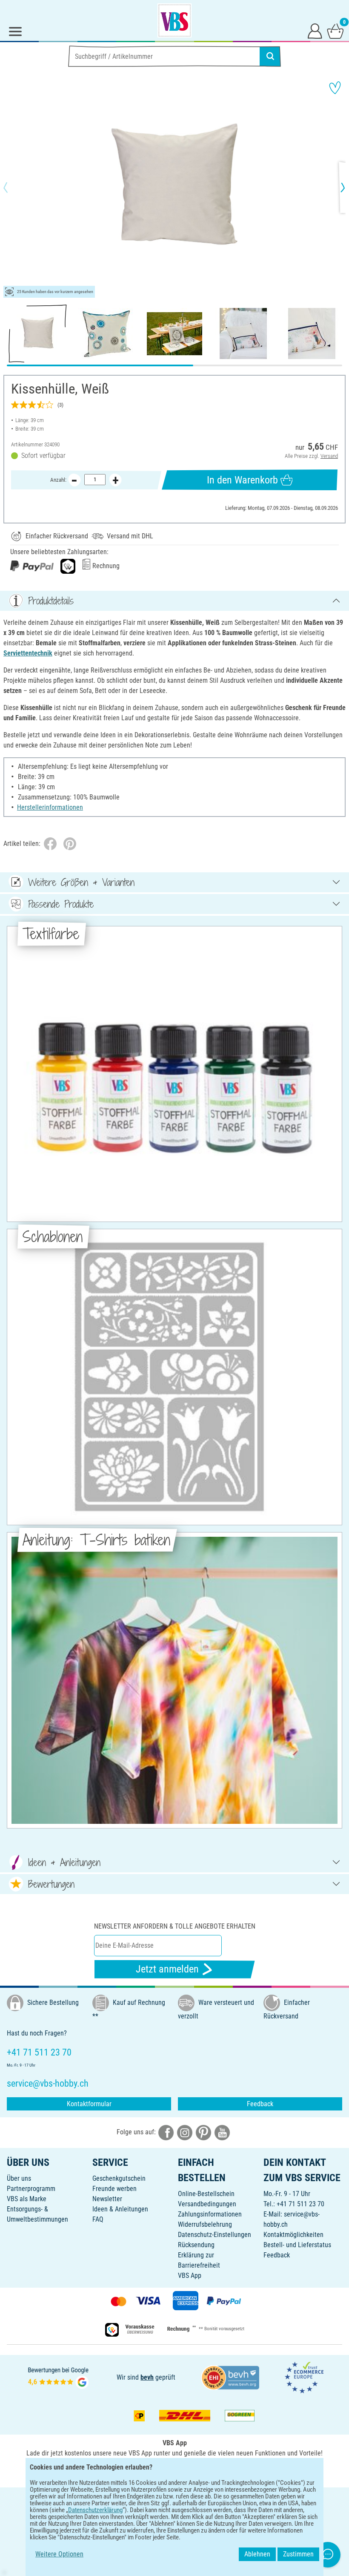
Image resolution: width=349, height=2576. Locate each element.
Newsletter (107, 2199)
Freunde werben (114, 2189)
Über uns (19, 2178)
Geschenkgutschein (119, 2178)
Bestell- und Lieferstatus (297, 2245)
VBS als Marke (27, 2199)
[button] (13, 187)
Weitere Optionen (59, 2554)
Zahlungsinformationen (210, 2214)
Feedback (260, 2104)
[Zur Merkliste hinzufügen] (335, 88)
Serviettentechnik (28, 653)
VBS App (190, 2276)
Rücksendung (196, 2245)
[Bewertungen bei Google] (58, 2377)
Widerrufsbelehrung (205, 2224)
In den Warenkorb (242, 480)
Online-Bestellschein (206, 2194)
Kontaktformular (89, 2104)
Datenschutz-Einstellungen (215, 2235)
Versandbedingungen (207, 2204)
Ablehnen (257, 2554)
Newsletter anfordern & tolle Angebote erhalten (175, 1926)
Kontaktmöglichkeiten (293, 2235)
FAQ (98, 2219)
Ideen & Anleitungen (120, 2209)
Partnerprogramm (31, 2189)
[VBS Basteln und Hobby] (174, 20)
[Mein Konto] (315, 31)
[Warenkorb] (335, 31)
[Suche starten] (270, 56)
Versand (329, 456)
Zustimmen (298, 2554)
